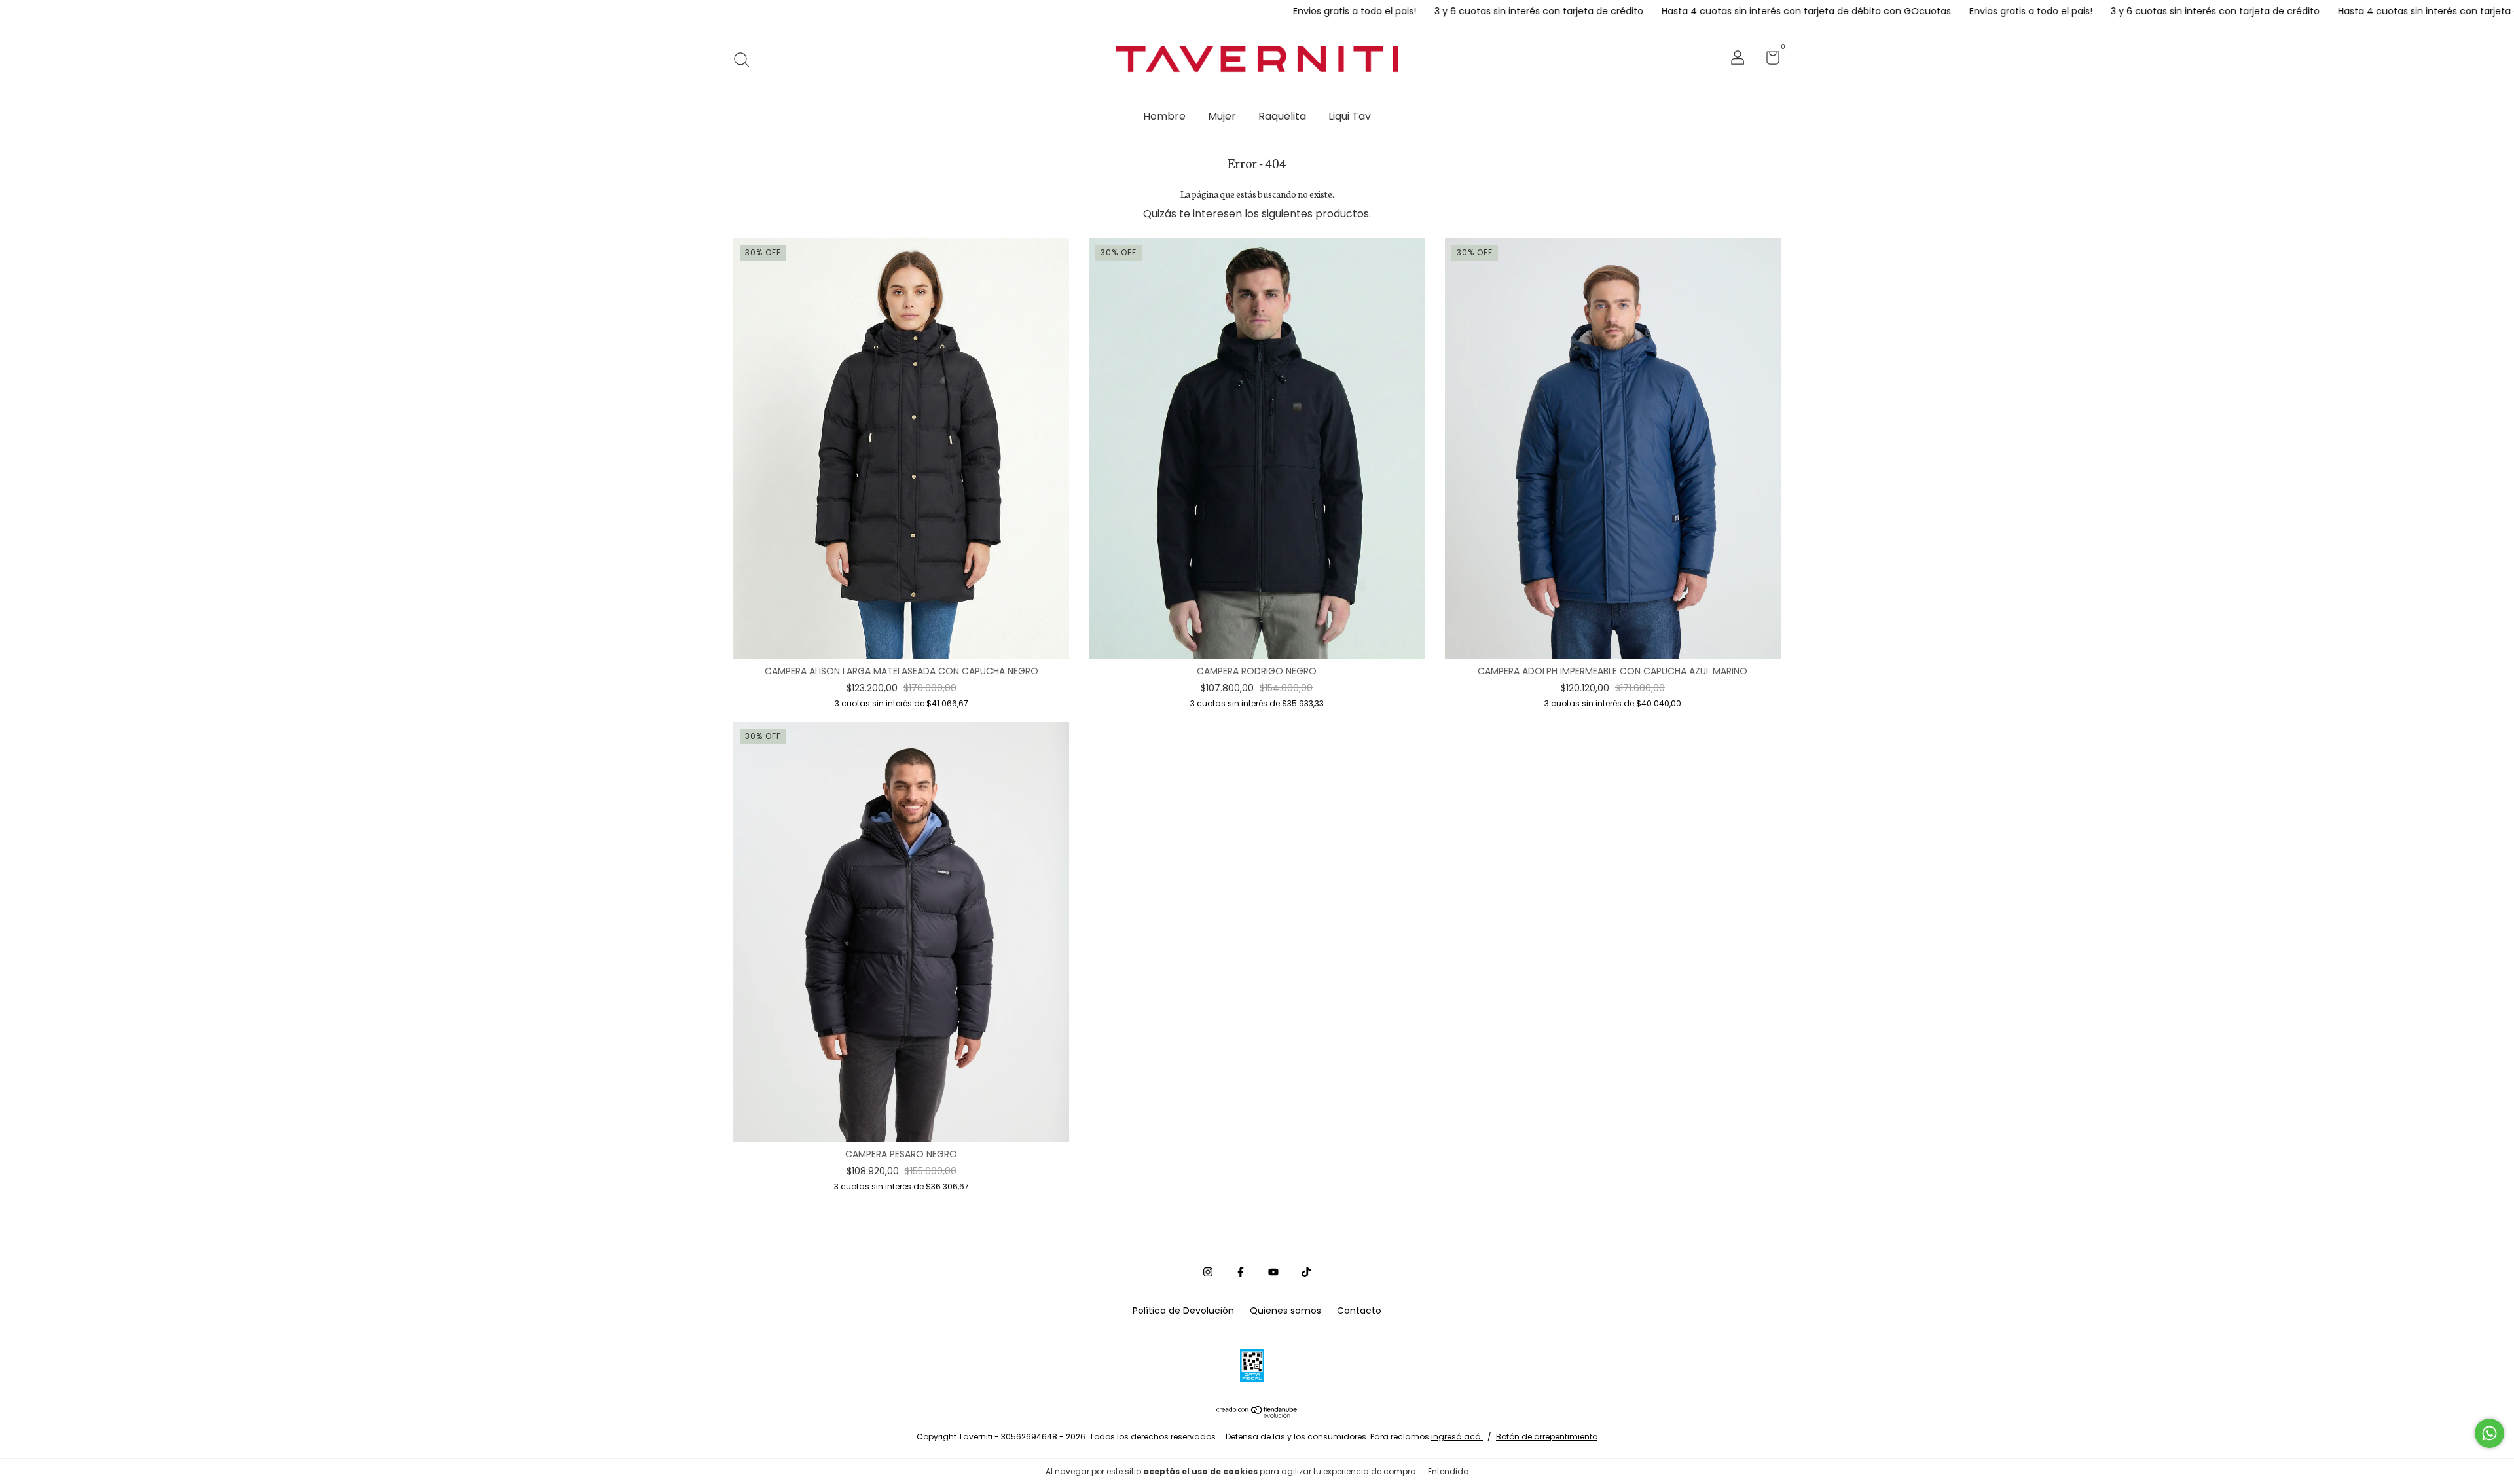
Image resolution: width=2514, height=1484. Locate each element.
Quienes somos (1285, 1311)
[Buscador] (746, 60)
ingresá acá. (1457, 1437)
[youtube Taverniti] (1273, 1273)
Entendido (1448, 1471)
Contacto (1359, 1311)
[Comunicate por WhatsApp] (2489, 1433)
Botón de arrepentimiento (1547, 1437)
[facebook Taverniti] (1241, 1273)
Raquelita (1282, 116)
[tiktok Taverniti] (1306, 1273)
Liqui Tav (1350, 116)
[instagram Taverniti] (1208, 1273)
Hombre (1164, 116)
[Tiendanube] (1257, 1414)
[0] (1768, 60)
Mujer (1222, 116)
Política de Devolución (1183, 1311)
